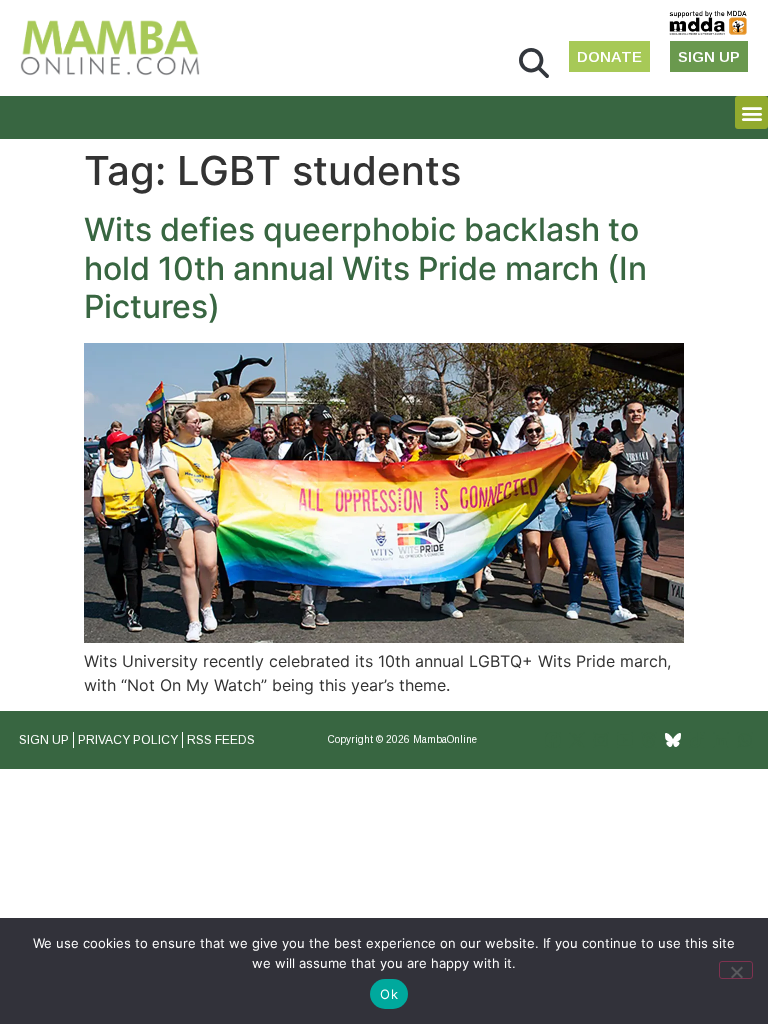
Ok (389, 994)
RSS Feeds (221, 740)
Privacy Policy (128, 740)
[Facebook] (553, 740)
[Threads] (649, 740)
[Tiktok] (697, 740)
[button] (534, 63)
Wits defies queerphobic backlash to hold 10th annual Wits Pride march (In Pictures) (365, 268)
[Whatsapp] (745, 740)
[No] (736, 970)
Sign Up (44, 740)
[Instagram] (601, 740)
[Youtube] (625, 740)
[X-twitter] (577, 740)
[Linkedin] (721, 740)
